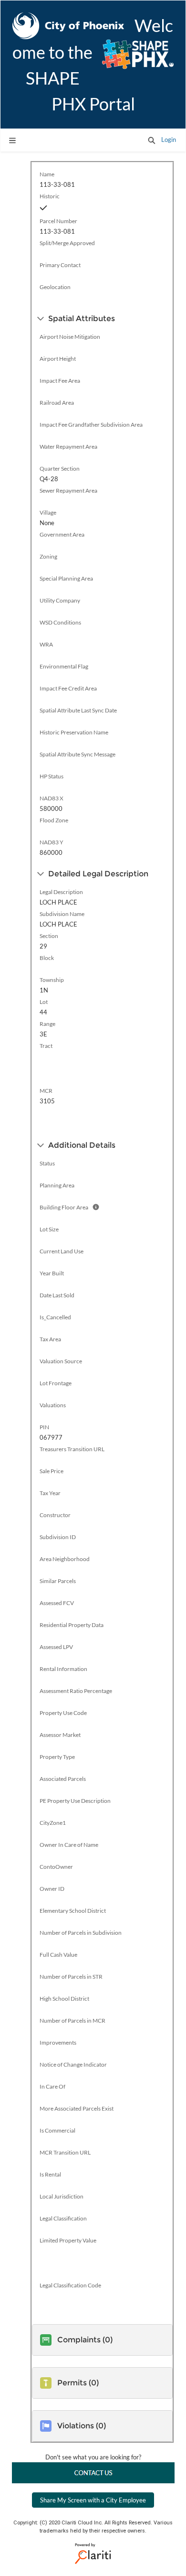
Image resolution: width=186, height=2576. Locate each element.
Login (169, 140)
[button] (152, 140)
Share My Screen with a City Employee (93, 2500)
